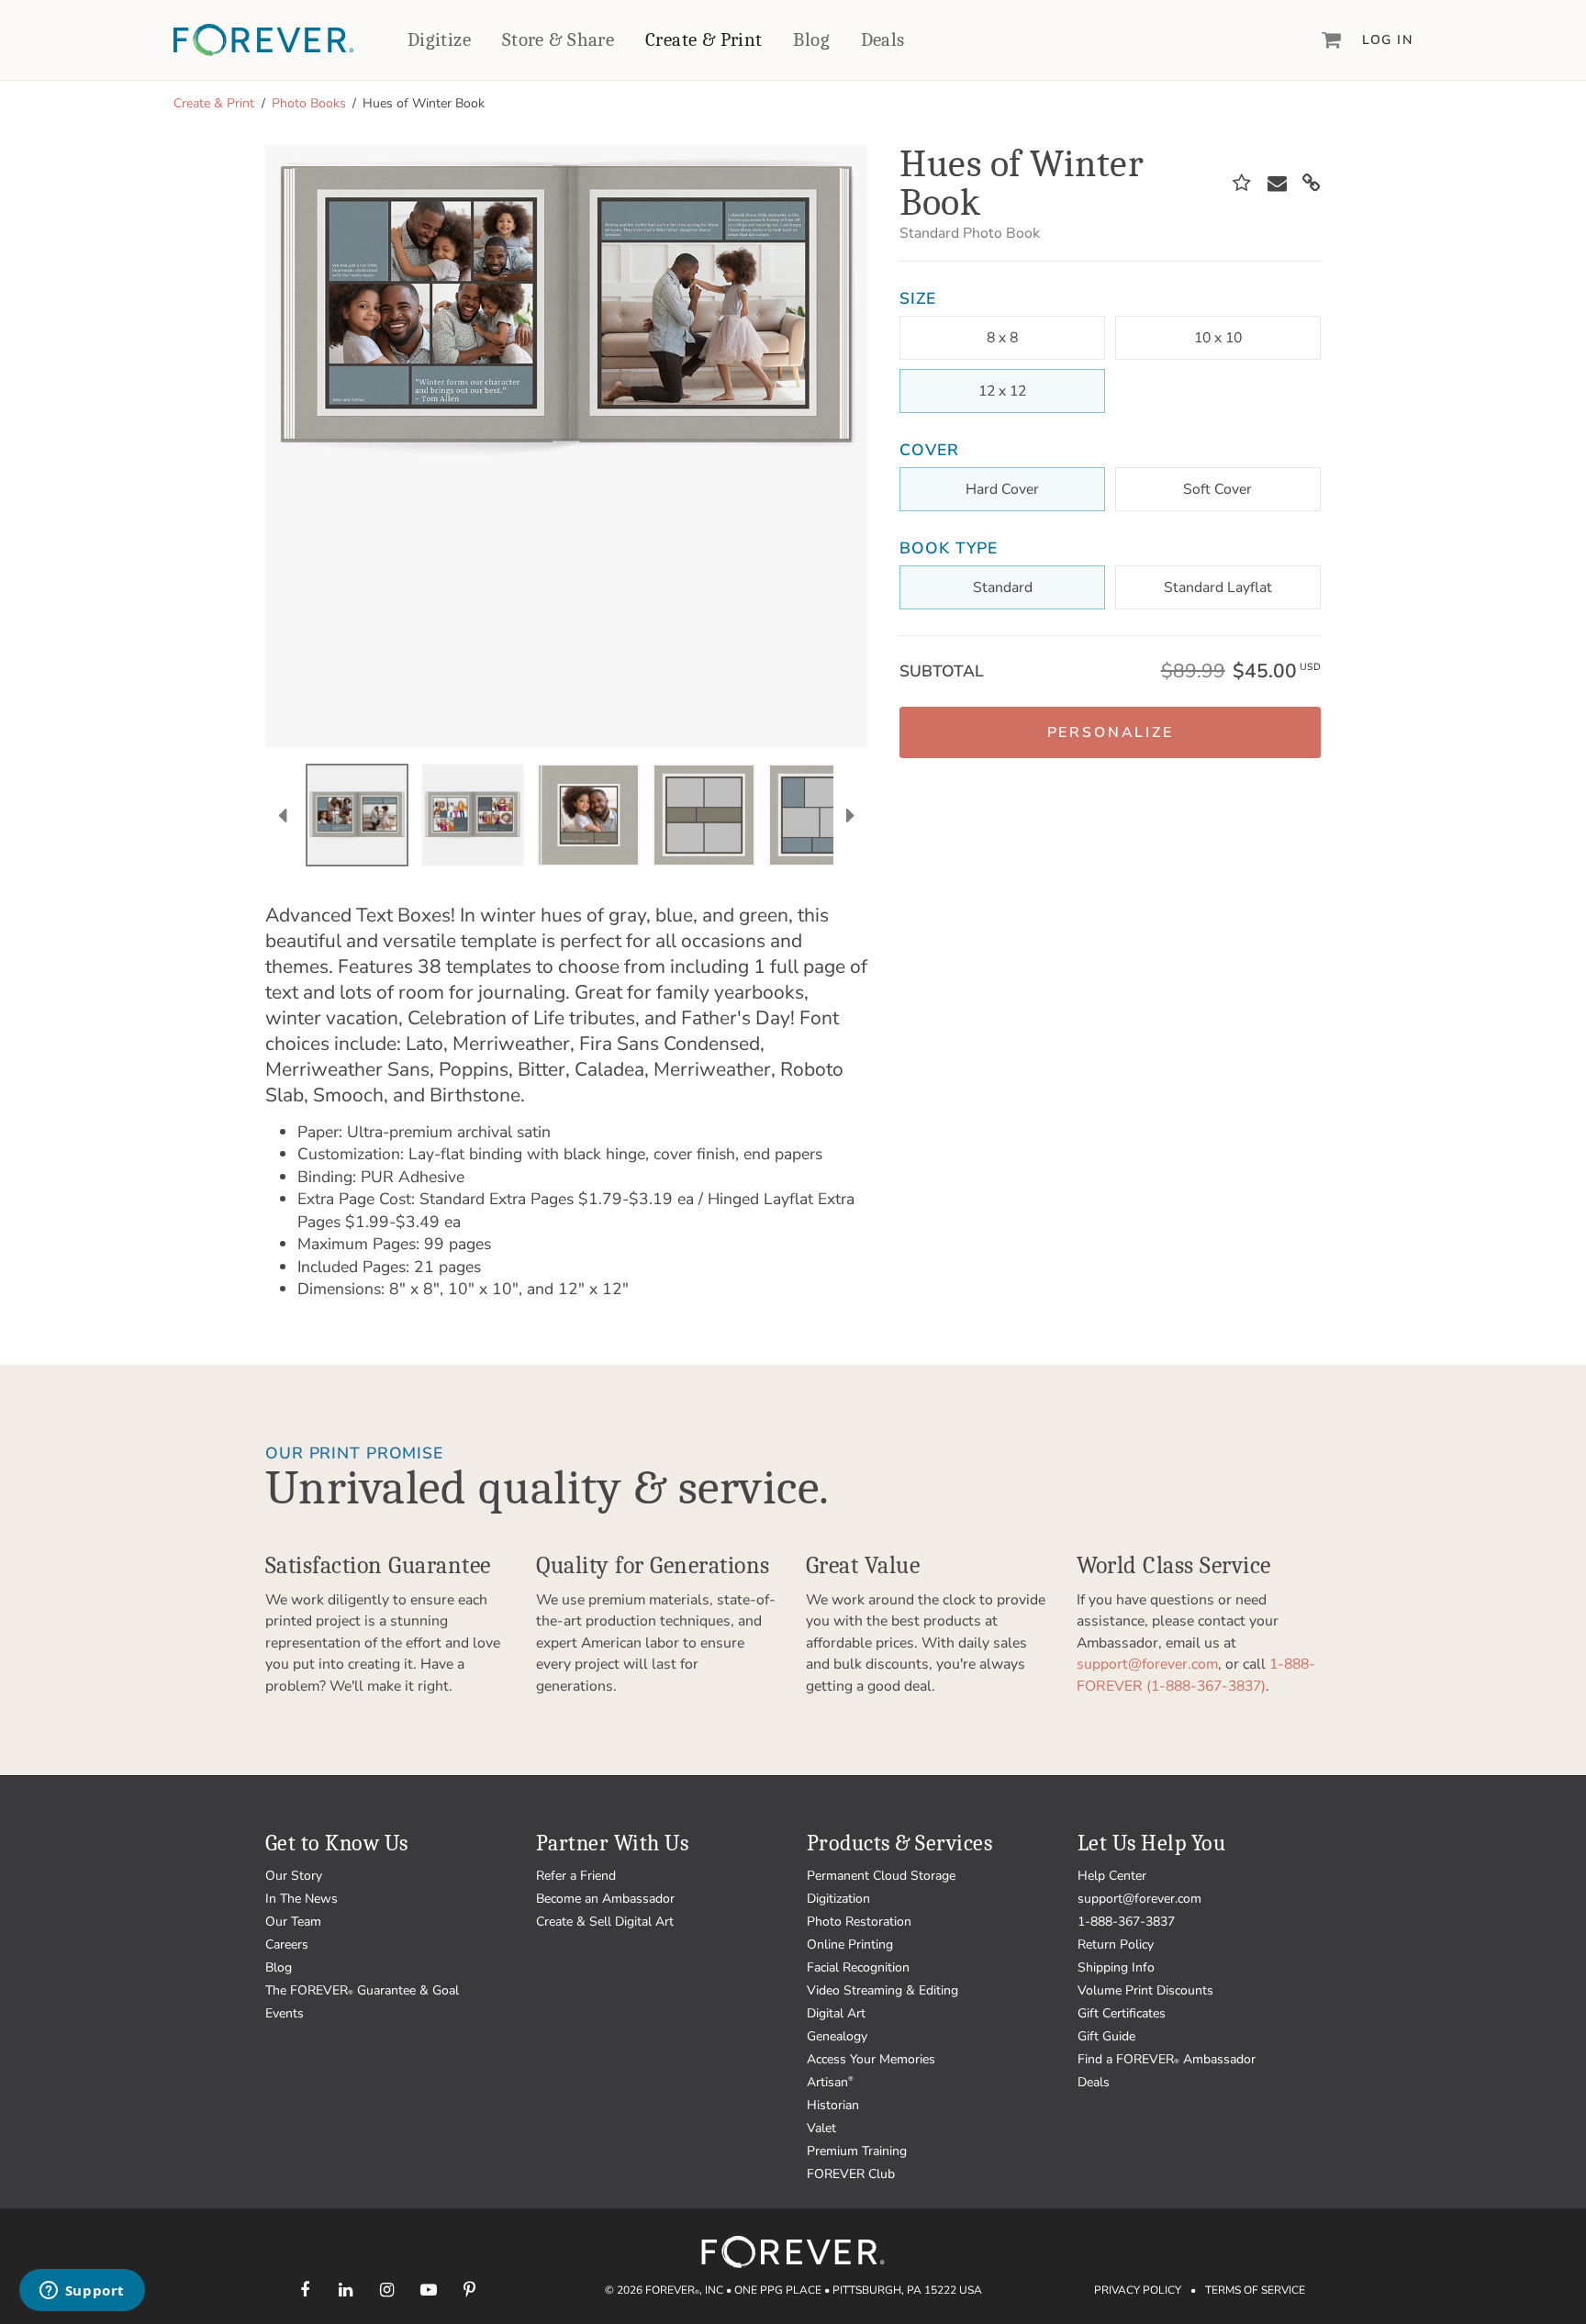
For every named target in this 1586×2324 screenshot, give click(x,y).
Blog (811, 39)
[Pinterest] (469, 2290)
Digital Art (836, 2013)
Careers (287, 1944)
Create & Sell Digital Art (605, 1922)
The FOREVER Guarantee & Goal (362, 1990)
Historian (833, 2105)
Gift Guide (1106, 2036)
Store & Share (558, 39)
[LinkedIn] (346, 2290)
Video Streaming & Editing (882, 1990)
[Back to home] (263, 40)
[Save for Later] (1242, 184)
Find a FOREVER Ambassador (1167, 2059)
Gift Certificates (1122, 2013)
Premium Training (857, 2151)
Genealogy (837, 2036)
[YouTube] (428, 2290)
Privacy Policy (1138, 2290)
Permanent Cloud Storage (881, 1876)
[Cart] (1332, 39)
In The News (302, 1899)
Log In (1387, 40)
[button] (1110, 732)
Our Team (293, 1922)
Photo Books (309, 103)
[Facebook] (304, 2290)
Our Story (294, 1876)
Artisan (830, 2082)
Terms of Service (1255, 2290)
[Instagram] (387, 2290)
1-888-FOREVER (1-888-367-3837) (1196, 1675)
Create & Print (704, 39)
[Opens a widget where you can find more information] (82, 2292)
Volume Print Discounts (1145, 1990)
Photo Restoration (859, 1922)
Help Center (1112, 1876)
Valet (821, 2128)
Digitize (439, 39)
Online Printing (850, 1944)
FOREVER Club (851, 2174)
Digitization (838, 1899)
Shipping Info (1116, 1967)
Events (285, 2013)
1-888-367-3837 (1126, 1922)
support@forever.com (1147, 1664)
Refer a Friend (576, 1876)
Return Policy (1116, 1944)
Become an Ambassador (605, 1899)
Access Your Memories (871, 2059)
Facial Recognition (858, 1967)
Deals (883, 39)
